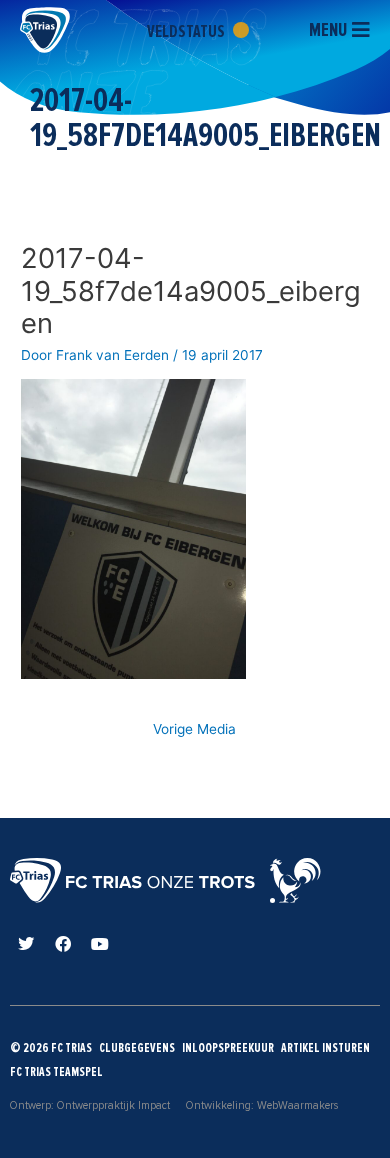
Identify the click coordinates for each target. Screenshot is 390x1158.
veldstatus (187, 31)
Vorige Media (194, 729)
